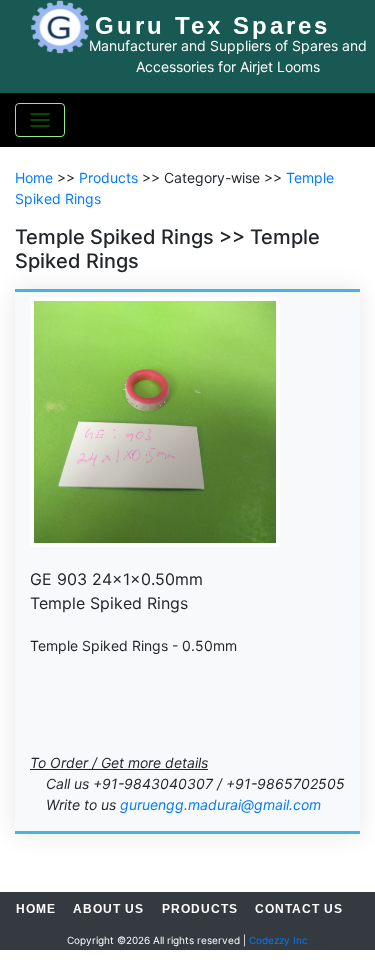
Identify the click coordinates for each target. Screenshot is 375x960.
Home (34, 177)
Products (108, 177)
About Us (108, 909)
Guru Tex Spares (212, 25)
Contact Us (299, 909)
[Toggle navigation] (40, 120)
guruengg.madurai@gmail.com (220, 804)
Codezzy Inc (278, 940)
